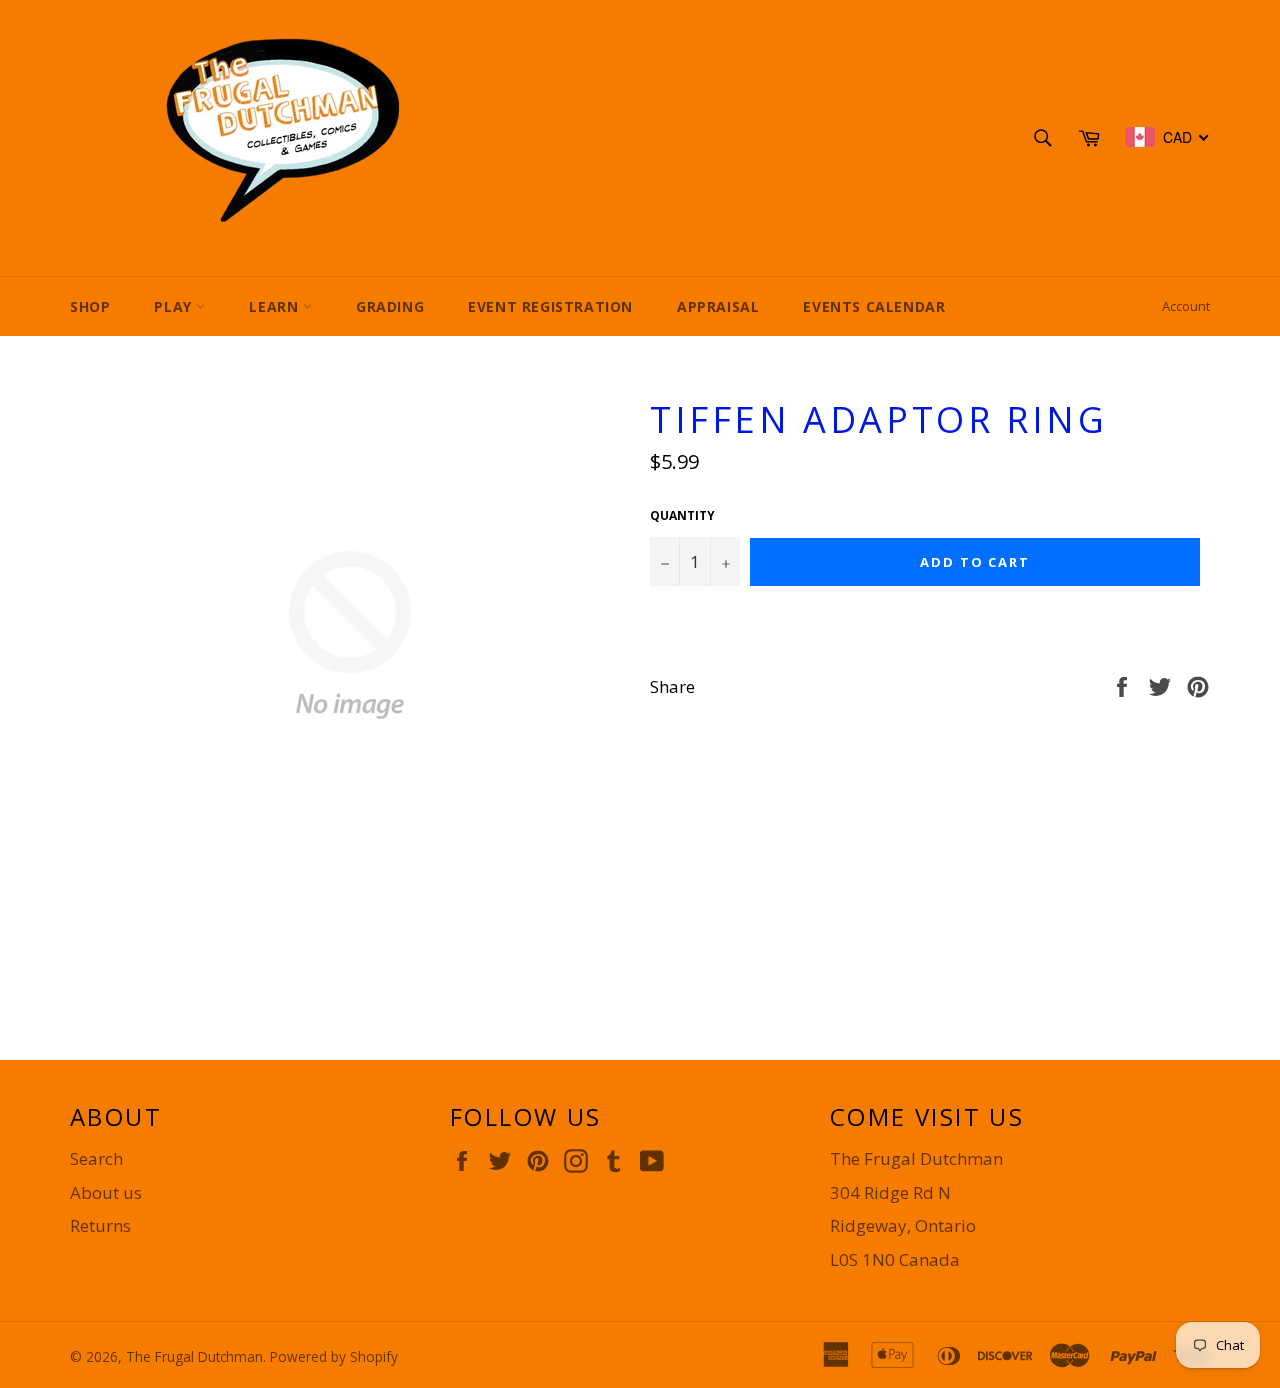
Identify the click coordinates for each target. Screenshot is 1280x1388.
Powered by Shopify (334, 1356)
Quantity (682, 516)
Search (96, 1158)
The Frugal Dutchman (194, 1356)
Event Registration (550, 306)
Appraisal (718, 306)
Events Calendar (874, 306)
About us (106, 1192)
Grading (390, 306)
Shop (90, 306)
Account (1186, 306)
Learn (276, 306)
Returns (100, 1225)
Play (175, 306)
